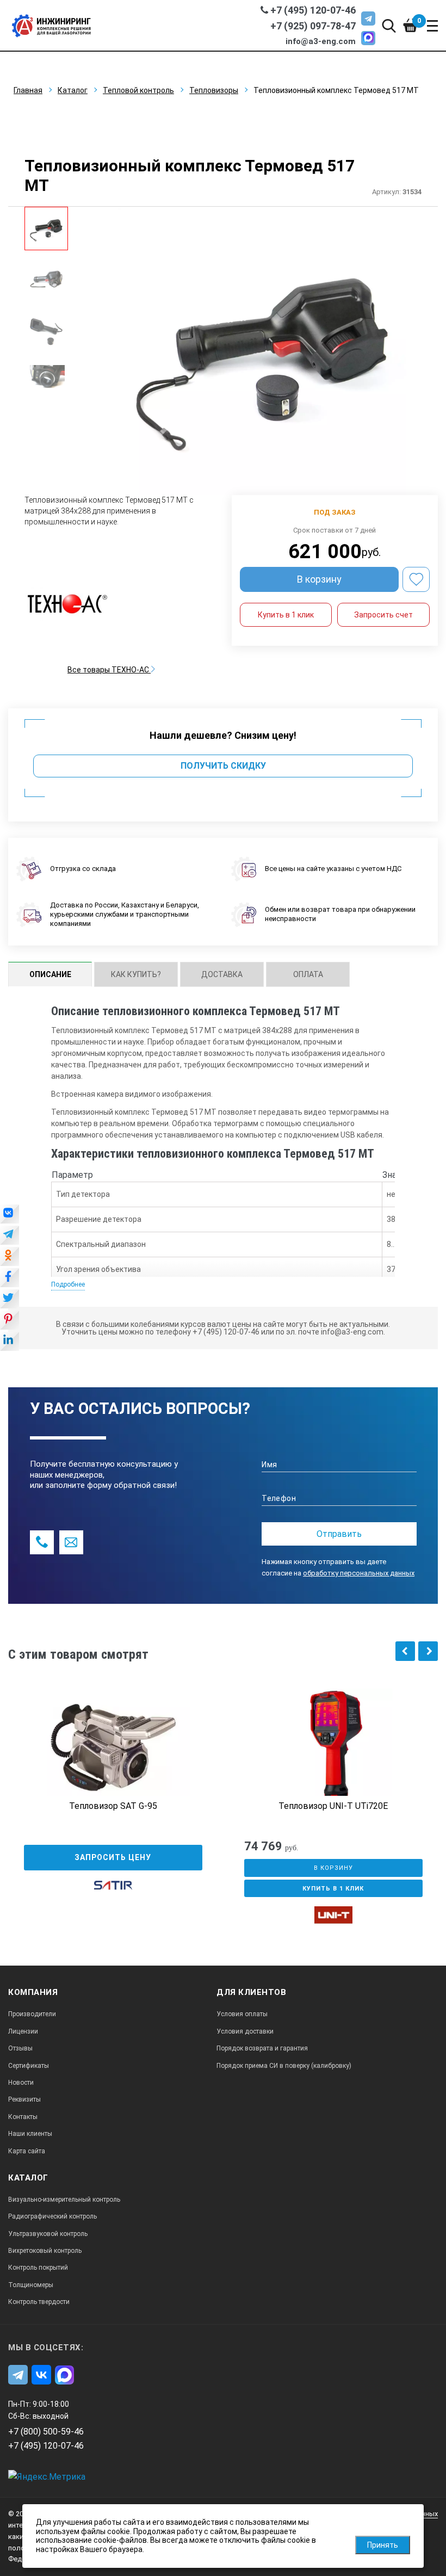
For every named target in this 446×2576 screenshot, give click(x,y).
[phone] (42, 1542)
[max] (368, 38)
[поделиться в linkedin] (10, 1342)
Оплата (308, 974)
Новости (21, 2083)
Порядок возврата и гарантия (262, 2048)
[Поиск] (389, 25)
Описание (50, 974)
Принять (383, 2545)
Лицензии (23, 2031)
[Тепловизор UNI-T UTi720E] (333, 1748)
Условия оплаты (242, 2014)
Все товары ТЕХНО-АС (109, 670)
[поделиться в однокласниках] (10, 1257)
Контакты (23, 2117)
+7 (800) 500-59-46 (46, 2432)
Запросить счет (383, 615)
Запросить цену (113, 1857)
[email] (71, 1542)
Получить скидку (223, 766)
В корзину (319, 579)
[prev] (405, 1651)
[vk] (41, 2375)
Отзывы (20, 2048)
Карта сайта (27, 2151)
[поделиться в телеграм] (10, 1236)
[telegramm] (368, 18)
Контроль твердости (39, 2302)
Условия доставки (245, 2031)
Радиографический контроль (52, 2216)
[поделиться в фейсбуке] (10, 1278)
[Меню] (432, 26)
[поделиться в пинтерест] (10, 1321)
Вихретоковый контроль (45, 2251)
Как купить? (136, 974)
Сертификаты (29, 2066)
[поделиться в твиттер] (10, 1300)
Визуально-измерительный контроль (64, 2200)
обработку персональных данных (359, 1573)
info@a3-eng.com (321, 41)
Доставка (222, 974)
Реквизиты (24, 2099)
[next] (428, 1651)
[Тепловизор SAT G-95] (113, 1748)
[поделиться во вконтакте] (10, 1215)
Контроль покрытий (38, 2268)
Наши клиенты (30, 2134)
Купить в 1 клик (286, 615)
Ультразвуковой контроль (48, 2234)
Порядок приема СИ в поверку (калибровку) (284, 2066)
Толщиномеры (31, 2285)
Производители (32, 2014)
